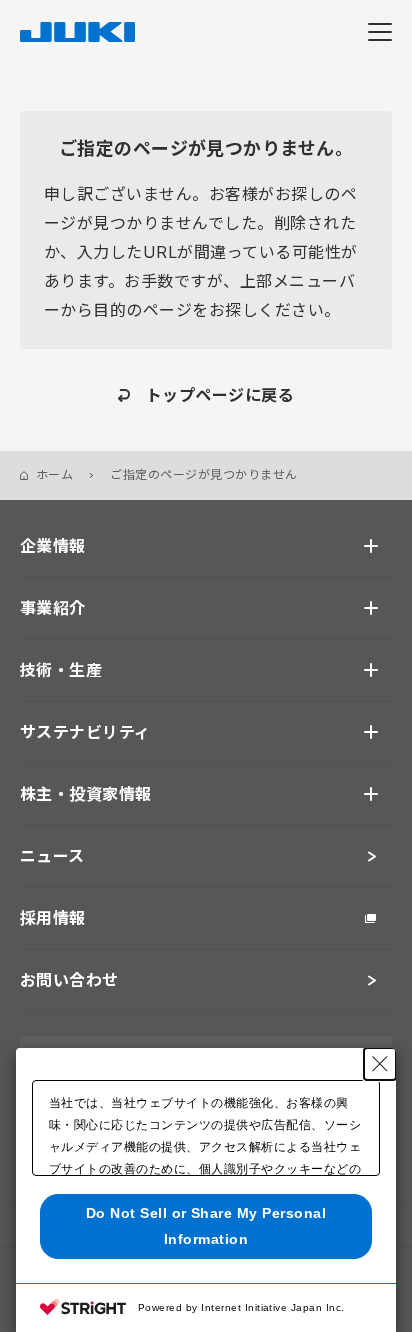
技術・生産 (61, 670)
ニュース (52, 856)
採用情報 (53, 918)
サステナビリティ (85, 732)
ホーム (54, 474)
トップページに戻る (220, 395)
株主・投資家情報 (86, 794)
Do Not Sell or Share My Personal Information (206, 1225)
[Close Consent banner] (380, 1064)
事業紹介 (53, 608)
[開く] (371, 546)
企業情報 (53, 546)
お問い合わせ (69, 980)
